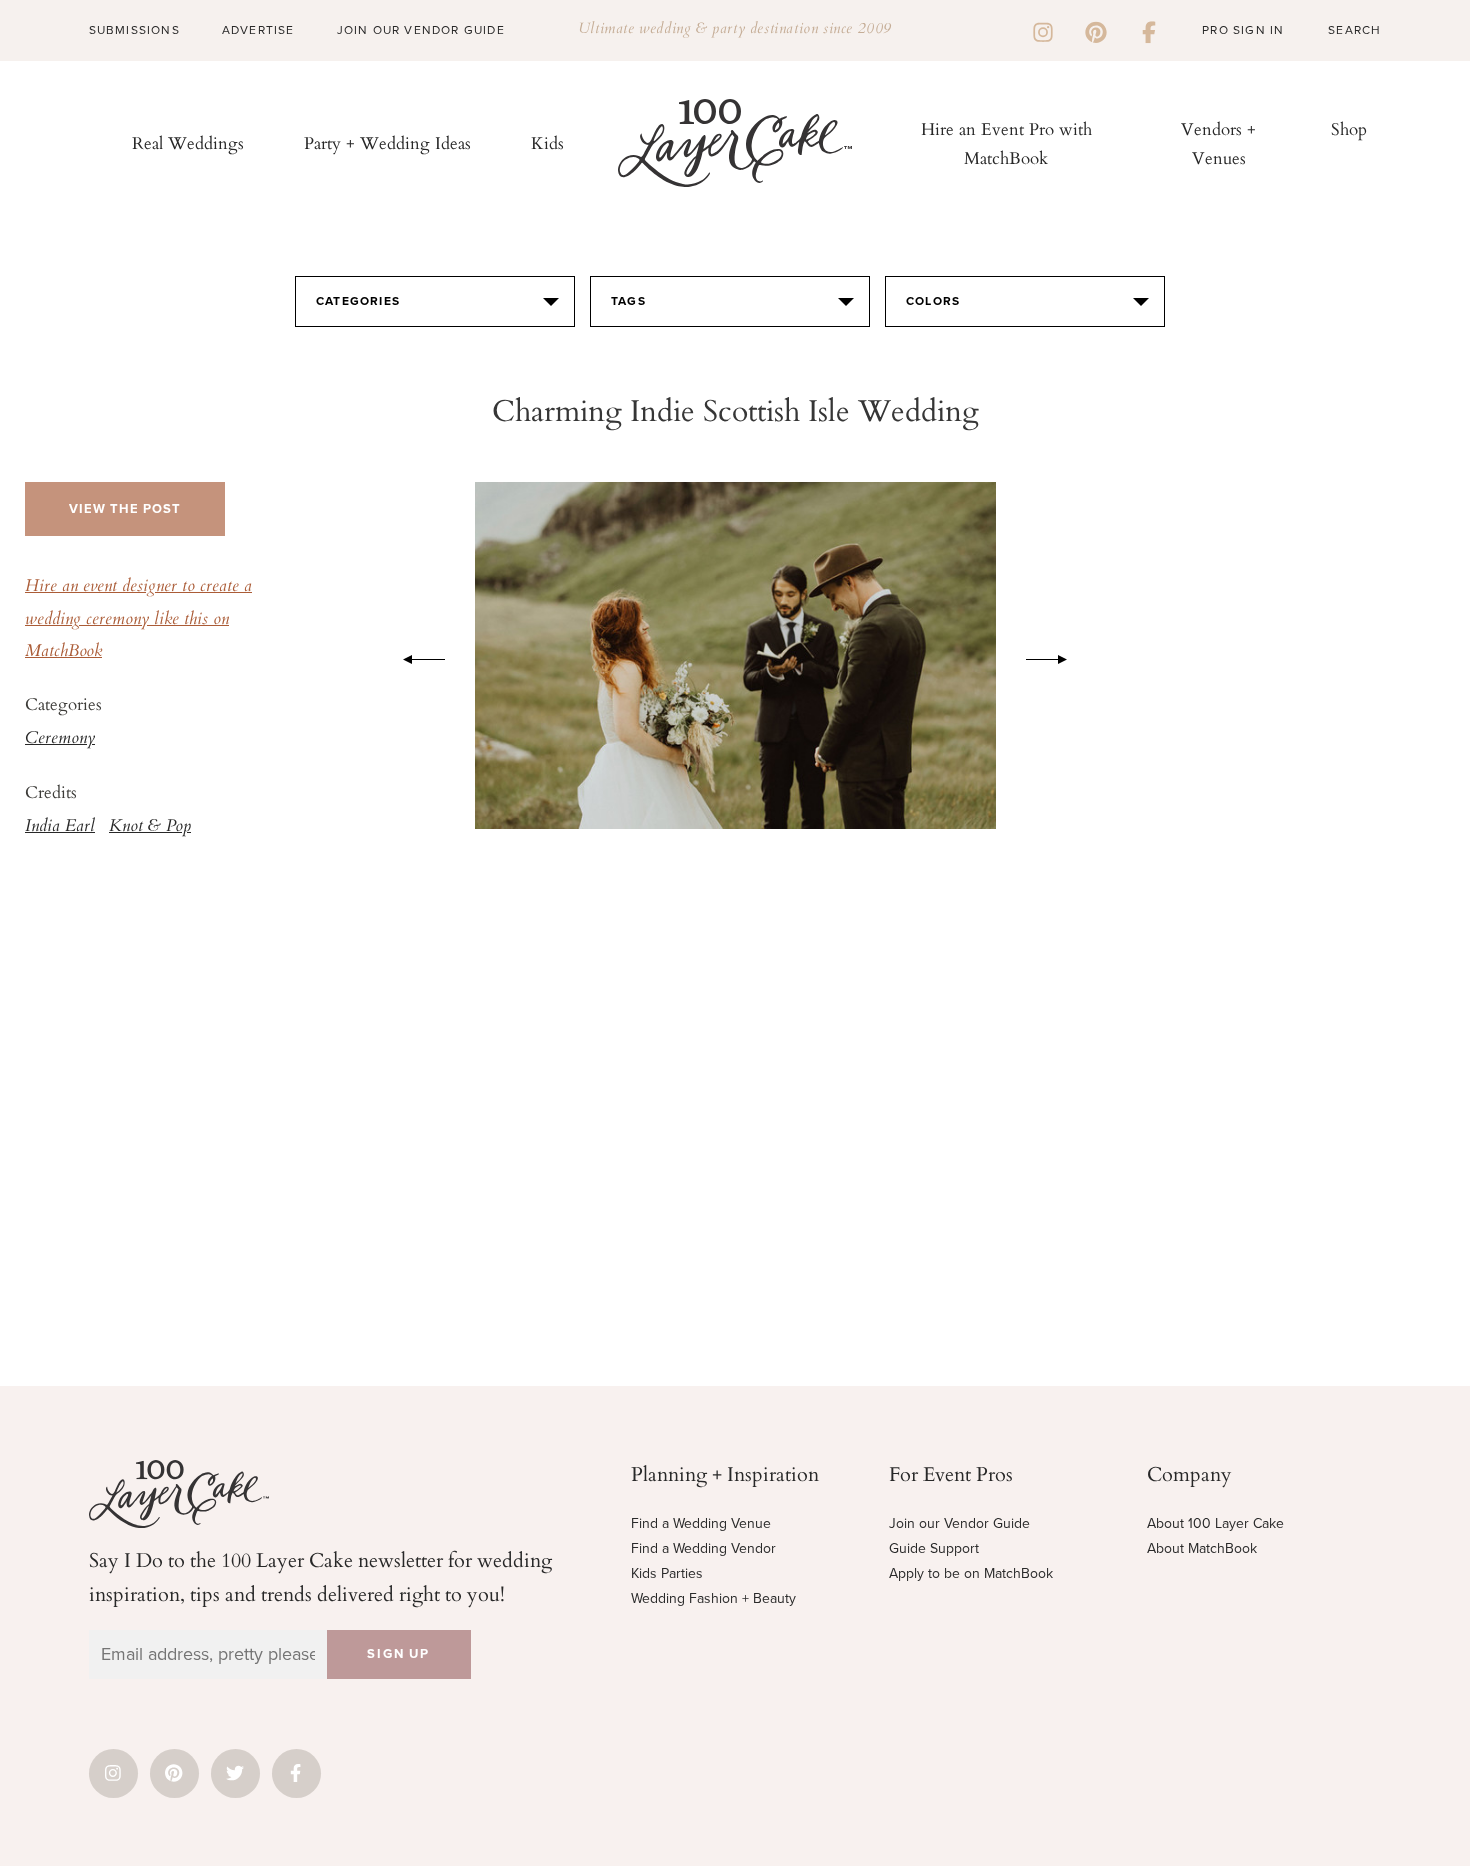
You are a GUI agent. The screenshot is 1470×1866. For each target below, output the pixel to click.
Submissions (134, 30)
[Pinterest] (1096, 30)
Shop (1349, 128)
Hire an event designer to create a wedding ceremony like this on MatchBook (138, 619)
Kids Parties (667, 1573)
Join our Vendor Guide (959, 1523)
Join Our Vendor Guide (421, 30)
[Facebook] (1149, 30)
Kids (547, 142)
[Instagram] (1043, 30)
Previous (414, 656)
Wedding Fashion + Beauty (713, 1598)
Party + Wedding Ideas (387, 142)
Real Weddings (188, 142)
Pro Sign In (1243, 30)
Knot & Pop (150, 827)
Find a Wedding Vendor (703, 1548)
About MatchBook (1202, 1548)
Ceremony (60, 739)
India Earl (60, 827)
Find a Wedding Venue (701, 1523)
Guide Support (934, 1548)
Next (1057, 656)
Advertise (258, 30)
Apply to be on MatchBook (971, 1573)
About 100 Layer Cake (1215, 1523)
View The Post (125, 509)
